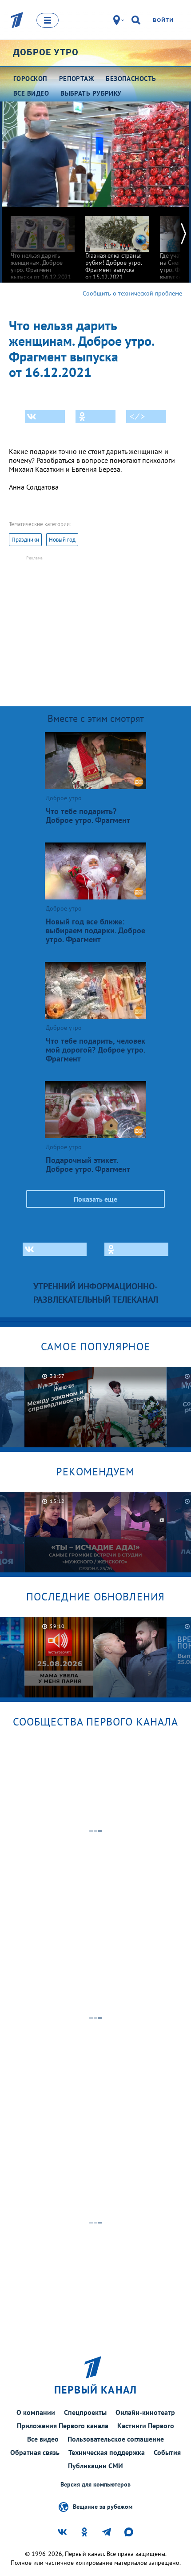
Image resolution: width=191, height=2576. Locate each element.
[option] (43, 244)
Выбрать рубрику (91, 93)
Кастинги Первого (146, 2426)
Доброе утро (46, 52)
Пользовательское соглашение (116, 2439)
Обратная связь (35, 2452)
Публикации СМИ (95, 2466)
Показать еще (95, 1199)
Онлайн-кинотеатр (145, 2412)
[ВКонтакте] (45, 417)
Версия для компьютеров (95, 2485)
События (167, 2452)
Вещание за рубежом (103, 2506)
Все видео (43, 2439)
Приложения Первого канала (63, 2426)
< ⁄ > (137, 417)
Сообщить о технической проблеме (132, 293)
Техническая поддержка (107, 2452)
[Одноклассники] (95, 417)
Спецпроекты (85, 2412)
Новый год (62, 540)
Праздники (25, 540)
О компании (36, 2412)
